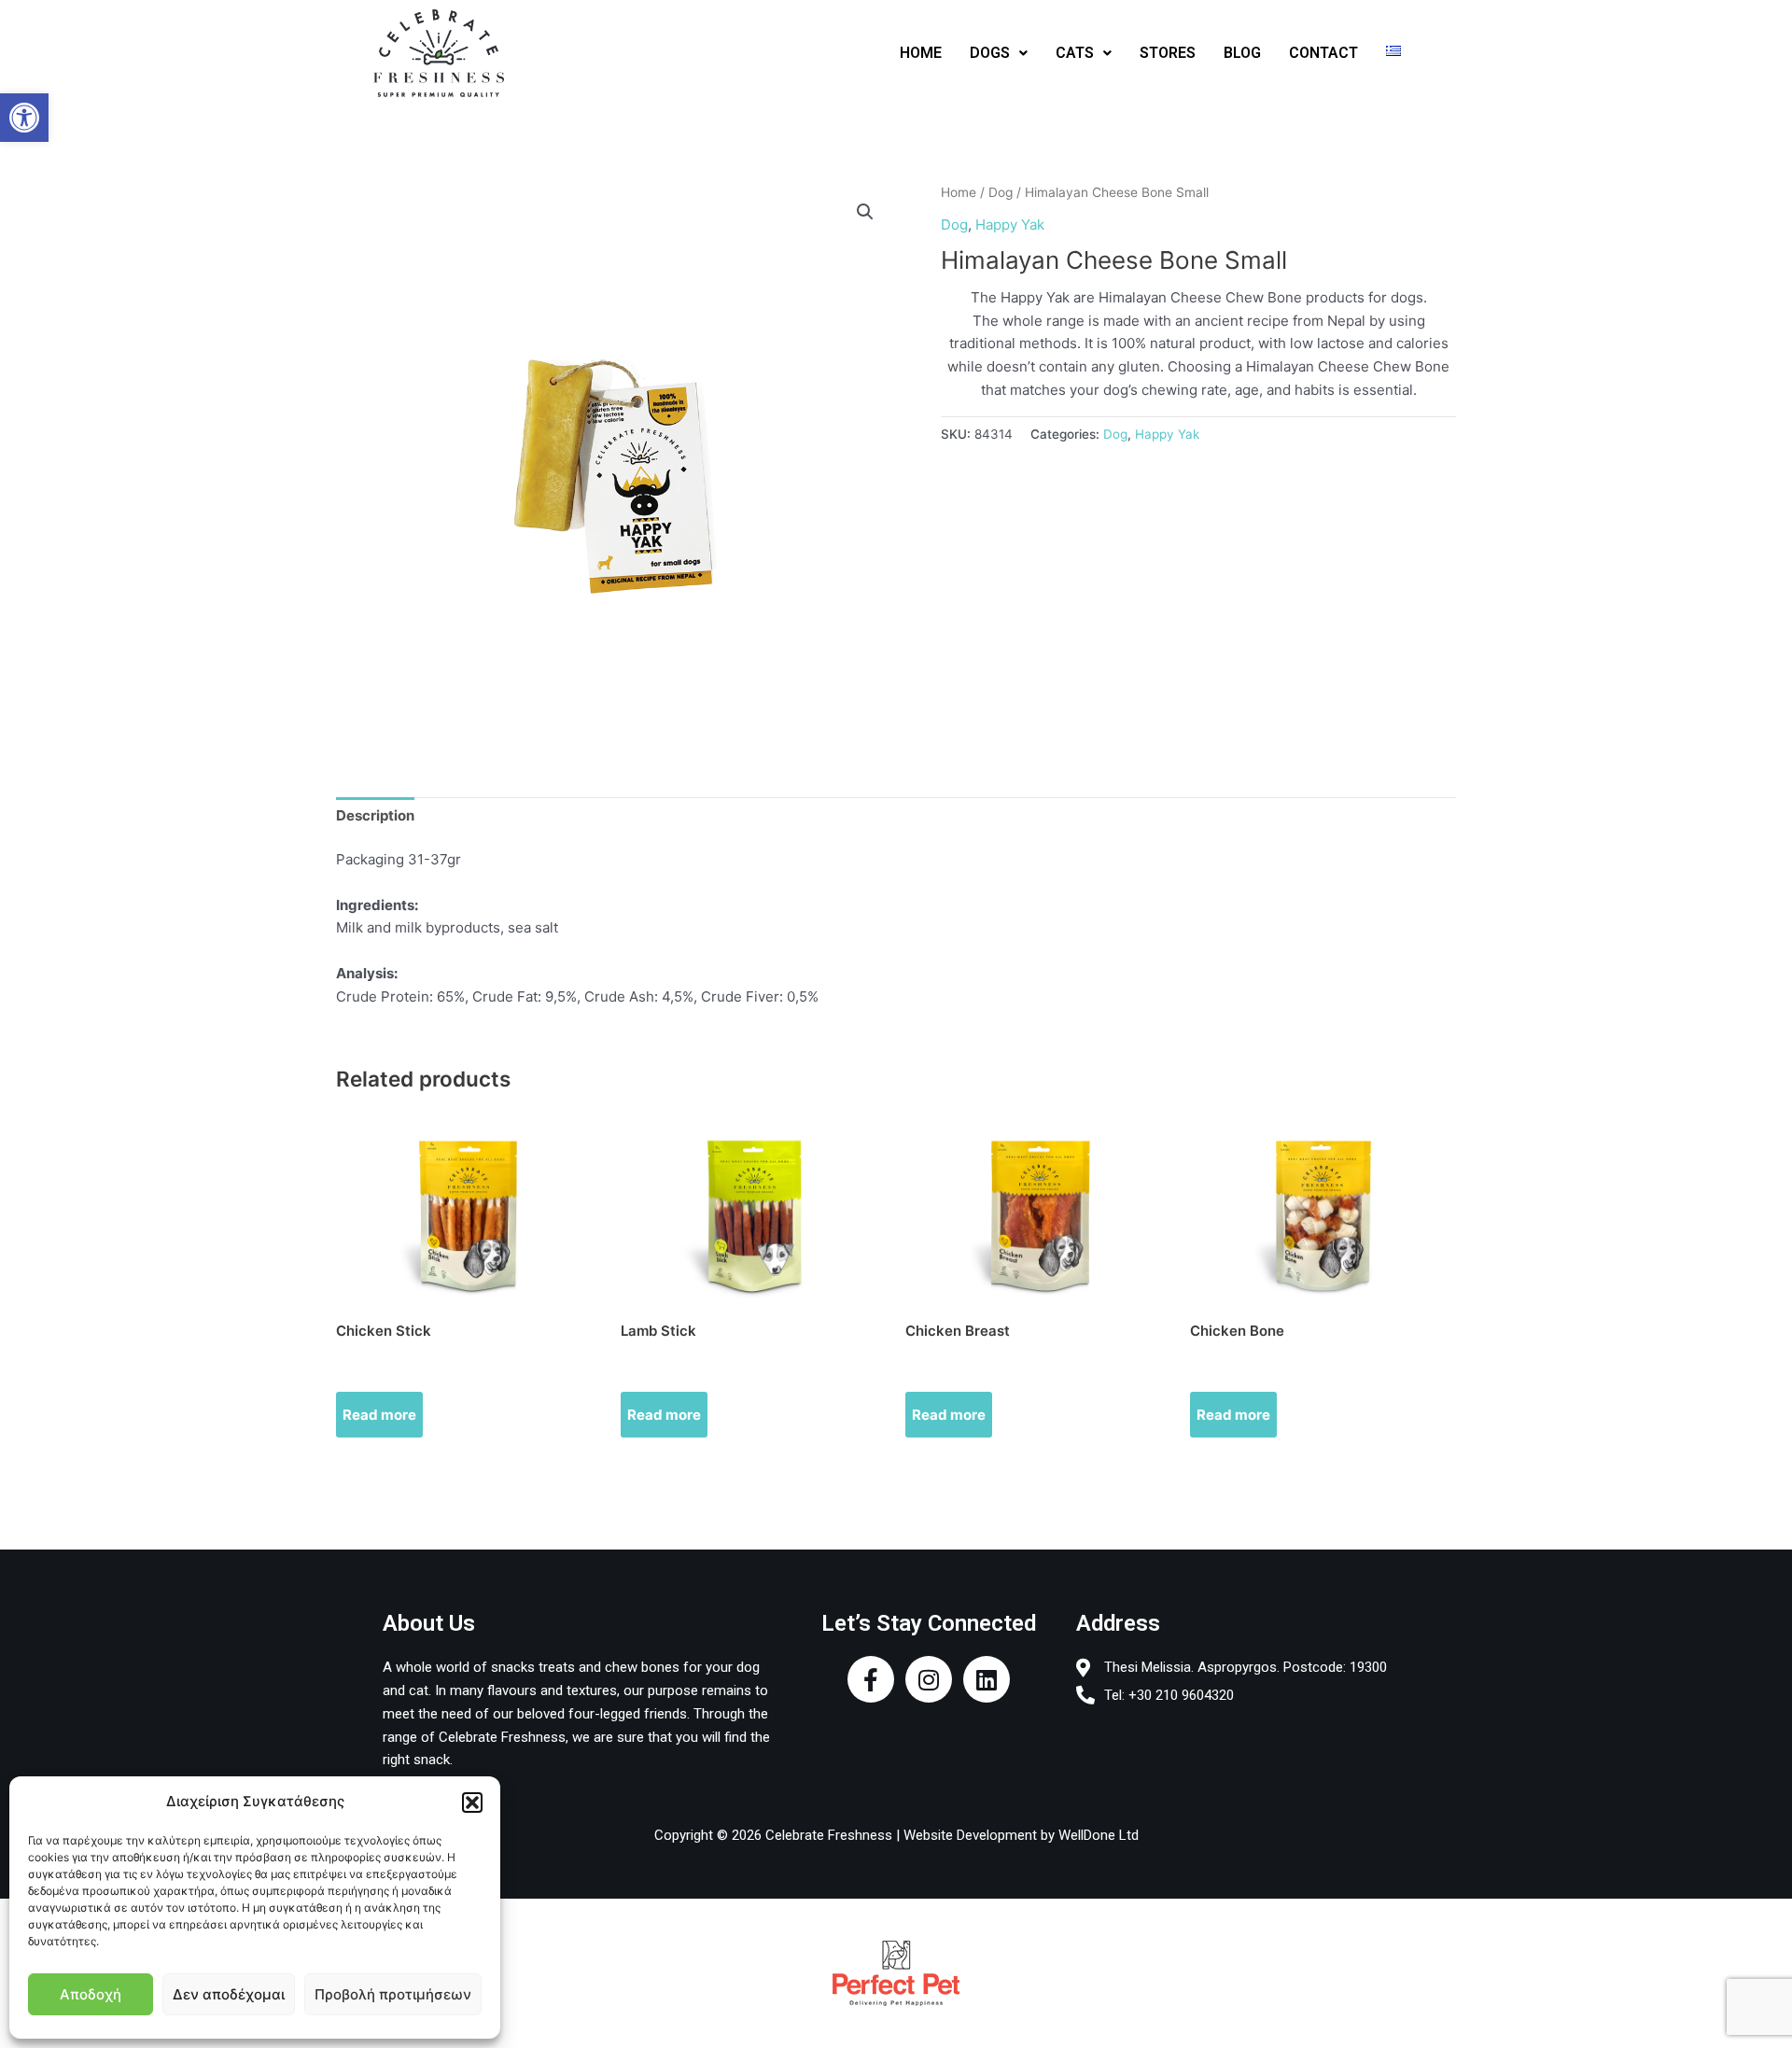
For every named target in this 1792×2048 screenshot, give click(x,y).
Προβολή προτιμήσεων (393, 1994)
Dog (1001, 192)
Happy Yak (1010, 224)
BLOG (1242, 53)
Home (959, 192)
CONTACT (1323, 53)
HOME (921, 53)
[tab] (375, 816)
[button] (24, 118)
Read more (379, 1415)
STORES (1168, 53)
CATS (1075, 53)
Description (375, 815)
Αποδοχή (91, 1994)
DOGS (990, 53)
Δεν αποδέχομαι (229, 1994)
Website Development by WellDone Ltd (1021, 1835)
